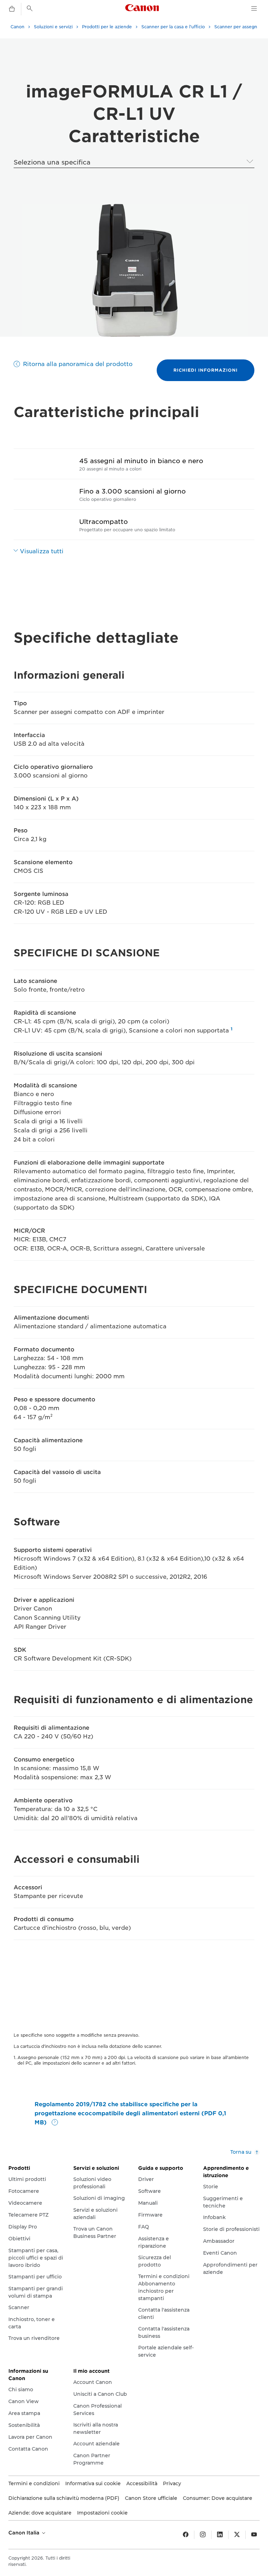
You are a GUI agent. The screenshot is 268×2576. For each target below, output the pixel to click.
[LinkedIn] (220, 2535)
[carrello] (12, 9)
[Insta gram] (203, 2535)
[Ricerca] (30, 8)
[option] (134, 270)
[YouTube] (254, 2535)
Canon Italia (25, 2533)
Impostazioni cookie (102, 2513)
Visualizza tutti (42, 551)
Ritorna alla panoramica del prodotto (78, 364)
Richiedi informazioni (206, 370)
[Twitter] (237, 2535)
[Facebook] (186, 2535)
